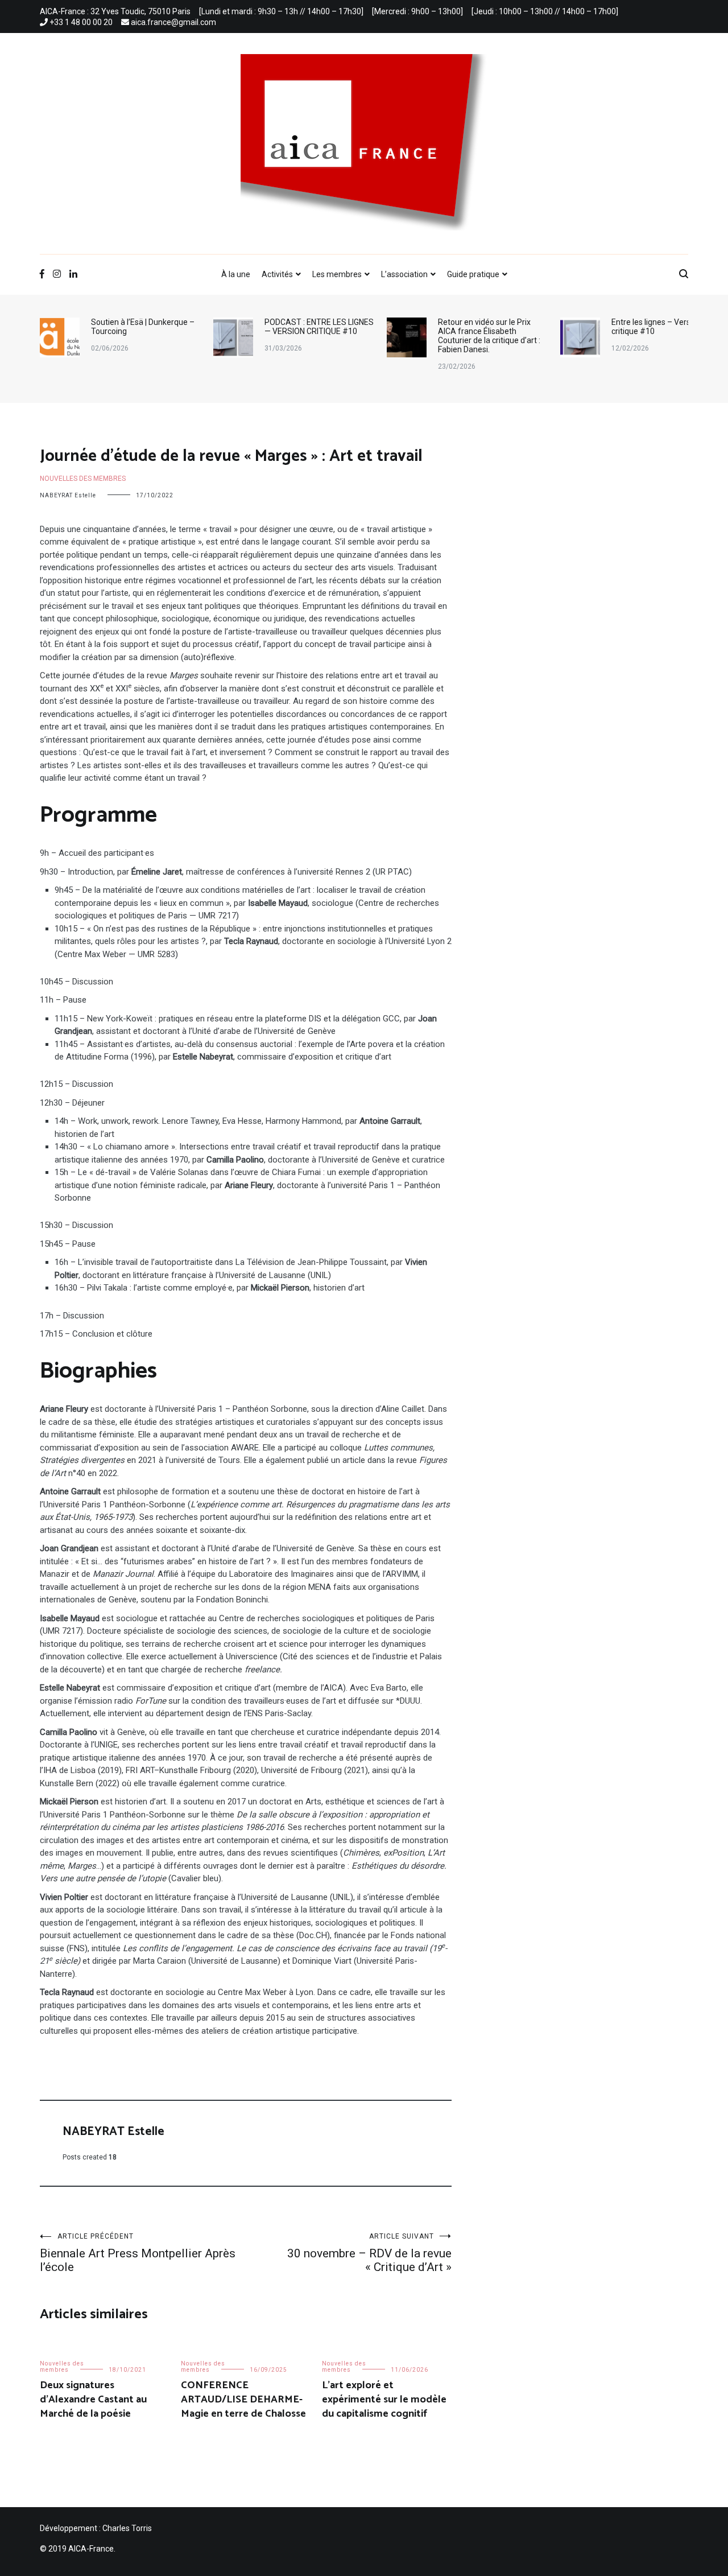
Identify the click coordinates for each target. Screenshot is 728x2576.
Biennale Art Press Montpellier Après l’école (138, 2253)
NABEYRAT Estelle (68, 495)
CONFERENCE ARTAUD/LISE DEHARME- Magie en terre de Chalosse (243, 2400)
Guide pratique (473, 274)
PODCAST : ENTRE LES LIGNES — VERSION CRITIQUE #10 (146, 327)
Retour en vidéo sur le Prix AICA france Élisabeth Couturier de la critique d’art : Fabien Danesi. (316, 336)
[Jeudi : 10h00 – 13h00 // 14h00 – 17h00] (545, 11)
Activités (277, 274)
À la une (236, 274)
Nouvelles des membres (83, 479)
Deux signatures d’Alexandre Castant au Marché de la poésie (93, 2400)
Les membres (337, 274)
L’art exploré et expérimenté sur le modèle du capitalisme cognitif (384, 2400)
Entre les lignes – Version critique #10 (483, 327)
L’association (404, 274)
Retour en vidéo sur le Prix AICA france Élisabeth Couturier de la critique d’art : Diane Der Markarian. (663, 336)
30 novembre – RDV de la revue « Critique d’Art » (369, 2253)
